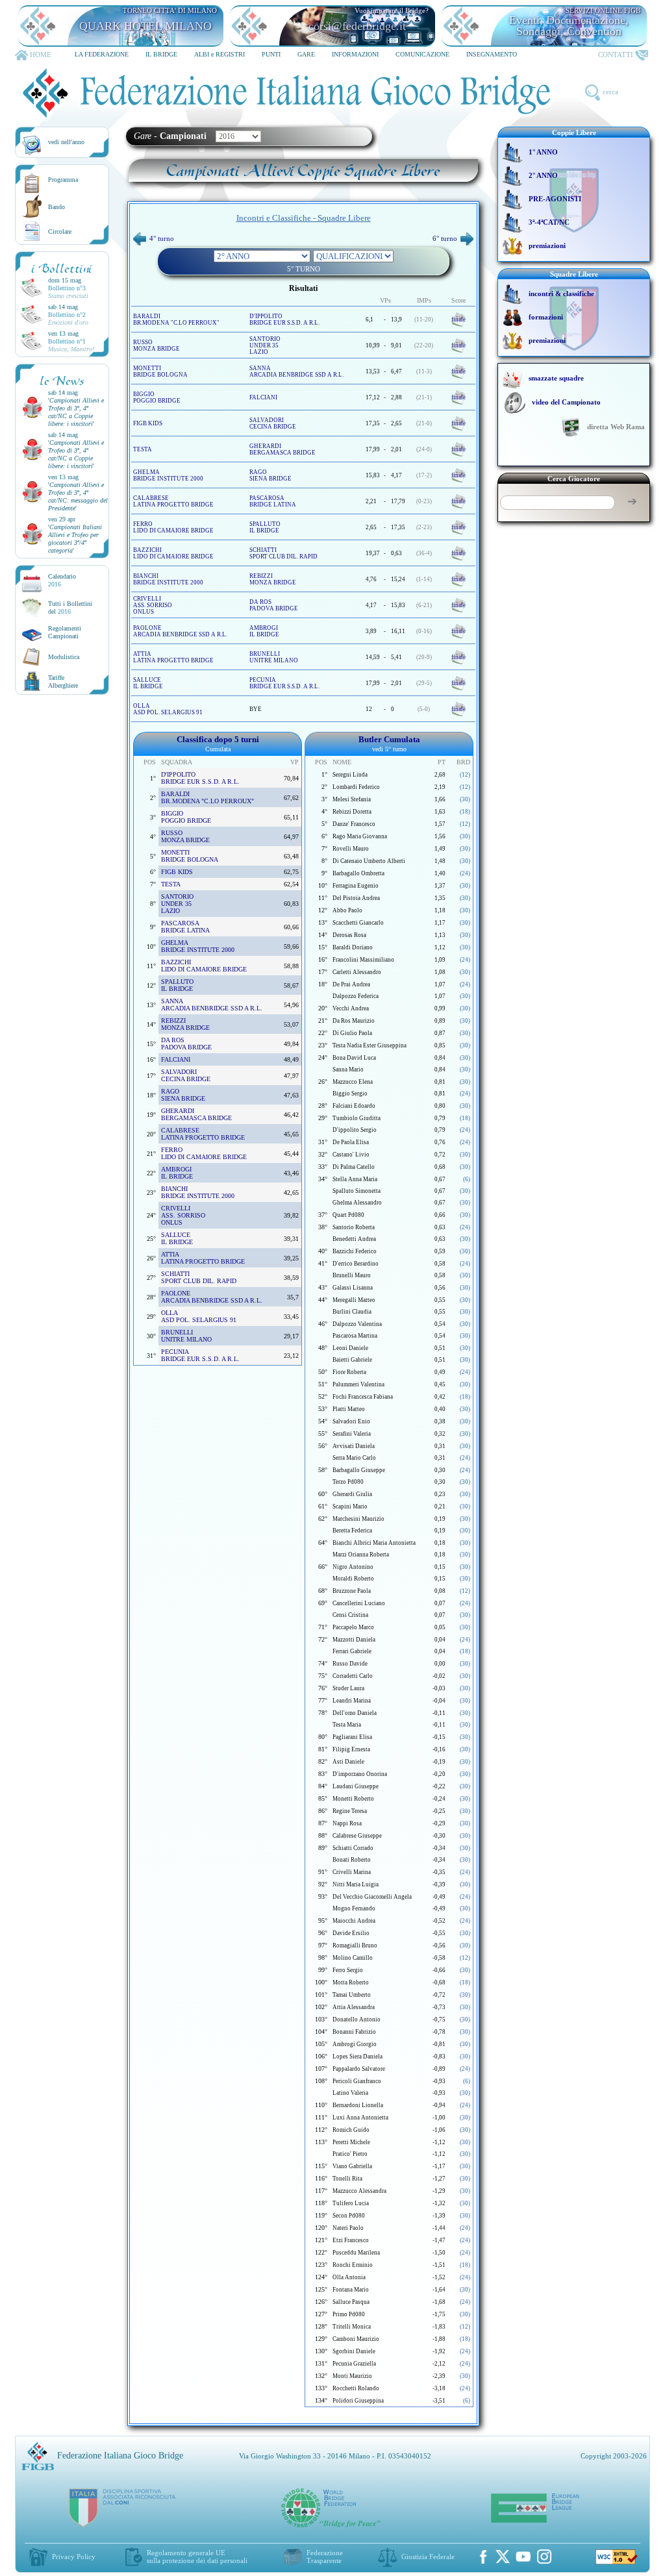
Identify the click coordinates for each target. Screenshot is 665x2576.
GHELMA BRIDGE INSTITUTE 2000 (168, 475)
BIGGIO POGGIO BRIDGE (157, 397)
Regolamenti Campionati (65, 632)
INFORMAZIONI (355, 54)
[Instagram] (544, 2557)
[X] (503, 2557)
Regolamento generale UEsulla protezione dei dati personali (197, 2557)
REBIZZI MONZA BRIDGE (273, 579)
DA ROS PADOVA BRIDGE (274, 605)
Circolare (60, 231)
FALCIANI (263, 397)
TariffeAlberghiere (63, 682)
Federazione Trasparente (325, 2557)
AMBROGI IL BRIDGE (264, 631)
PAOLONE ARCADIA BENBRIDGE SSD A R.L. (180, 631)
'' (76, 412)
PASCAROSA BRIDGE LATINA (273, 501)
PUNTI (271, 54)
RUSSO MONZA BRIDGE (157, 345)
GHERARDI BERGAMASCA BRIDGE (282, 449)
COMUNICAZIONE (422, 54)
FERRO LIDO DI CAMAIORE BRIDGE (173, 527)
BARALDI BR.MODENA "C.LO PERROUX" (176, 319)
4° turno (162, 238)
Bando (56, 207)
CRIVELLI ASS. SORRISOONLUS (153, 605)
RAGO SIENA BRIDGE (270, 475)
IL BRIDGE (161, 54)
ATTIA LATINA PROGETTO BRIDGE (173, 657)
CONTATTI (616, 55)
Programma (63, 180)
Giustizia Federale (428, 2557)
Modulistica (64, 657)
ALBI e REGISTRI (220, 54)
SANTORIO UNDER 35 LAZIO (265, 345)
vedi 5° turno (389, 749)
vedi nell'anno (66, 142)
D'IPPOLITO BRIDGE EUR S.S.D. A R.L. (284, 319)
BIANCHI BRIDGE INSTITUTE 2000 (168, 579)
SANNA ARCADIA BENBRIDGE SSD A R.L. (296, 371)
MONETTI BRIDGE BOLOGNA (160, 371)
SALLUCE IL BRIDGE (148, 683)
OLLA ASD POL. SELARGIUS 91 (168, 709)
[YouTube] (523, 2557)
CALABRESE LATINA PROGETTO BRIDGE (173, 501)
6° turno (445, 238)
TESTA (143, 449)
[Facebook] (483, 2557)
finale (458, 319)
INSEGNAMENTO (492, 54)
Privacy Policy (74, 2557)
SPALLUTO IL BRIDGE (265, 527)
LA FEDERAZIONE (102, 54)
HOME (41, 55)
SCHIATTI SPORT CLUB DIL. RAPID (283, 553)
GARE (306, 54)
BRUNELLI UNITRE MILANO (274, 657)
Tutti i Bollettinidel (70, 607)
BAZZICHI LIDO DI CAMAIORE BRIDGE (173, 553)
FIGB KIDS (148, 423)
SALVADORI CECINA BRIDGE (273, 423)
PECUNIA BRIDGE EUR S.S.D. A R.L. (284, 683)
